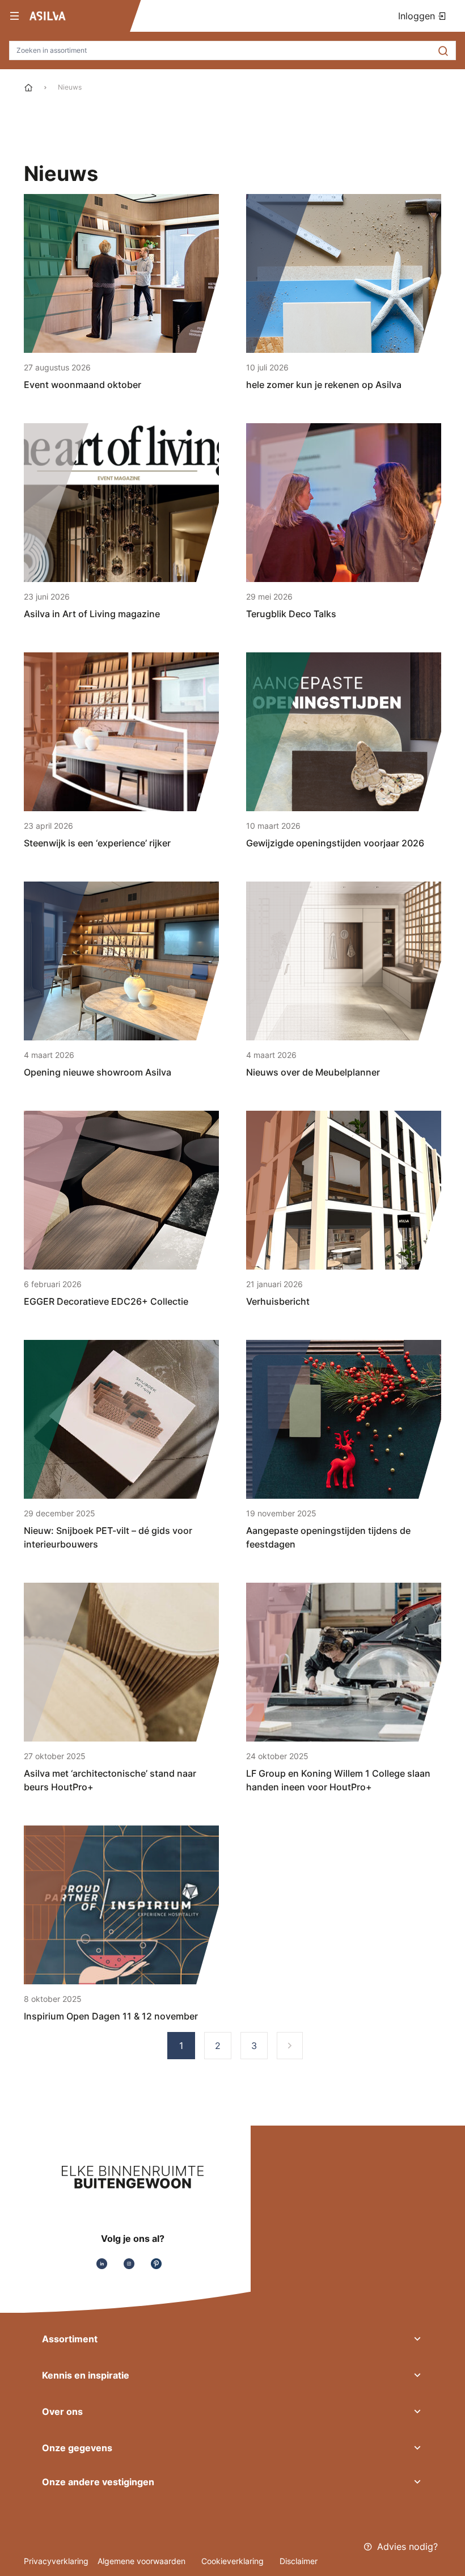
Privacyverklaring (56, 2561)
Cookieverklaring (234, 2561)
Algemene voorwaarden (143, 2561)
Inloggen (418, 16)
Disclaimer (299, 2561)
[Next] (290, 2046)
